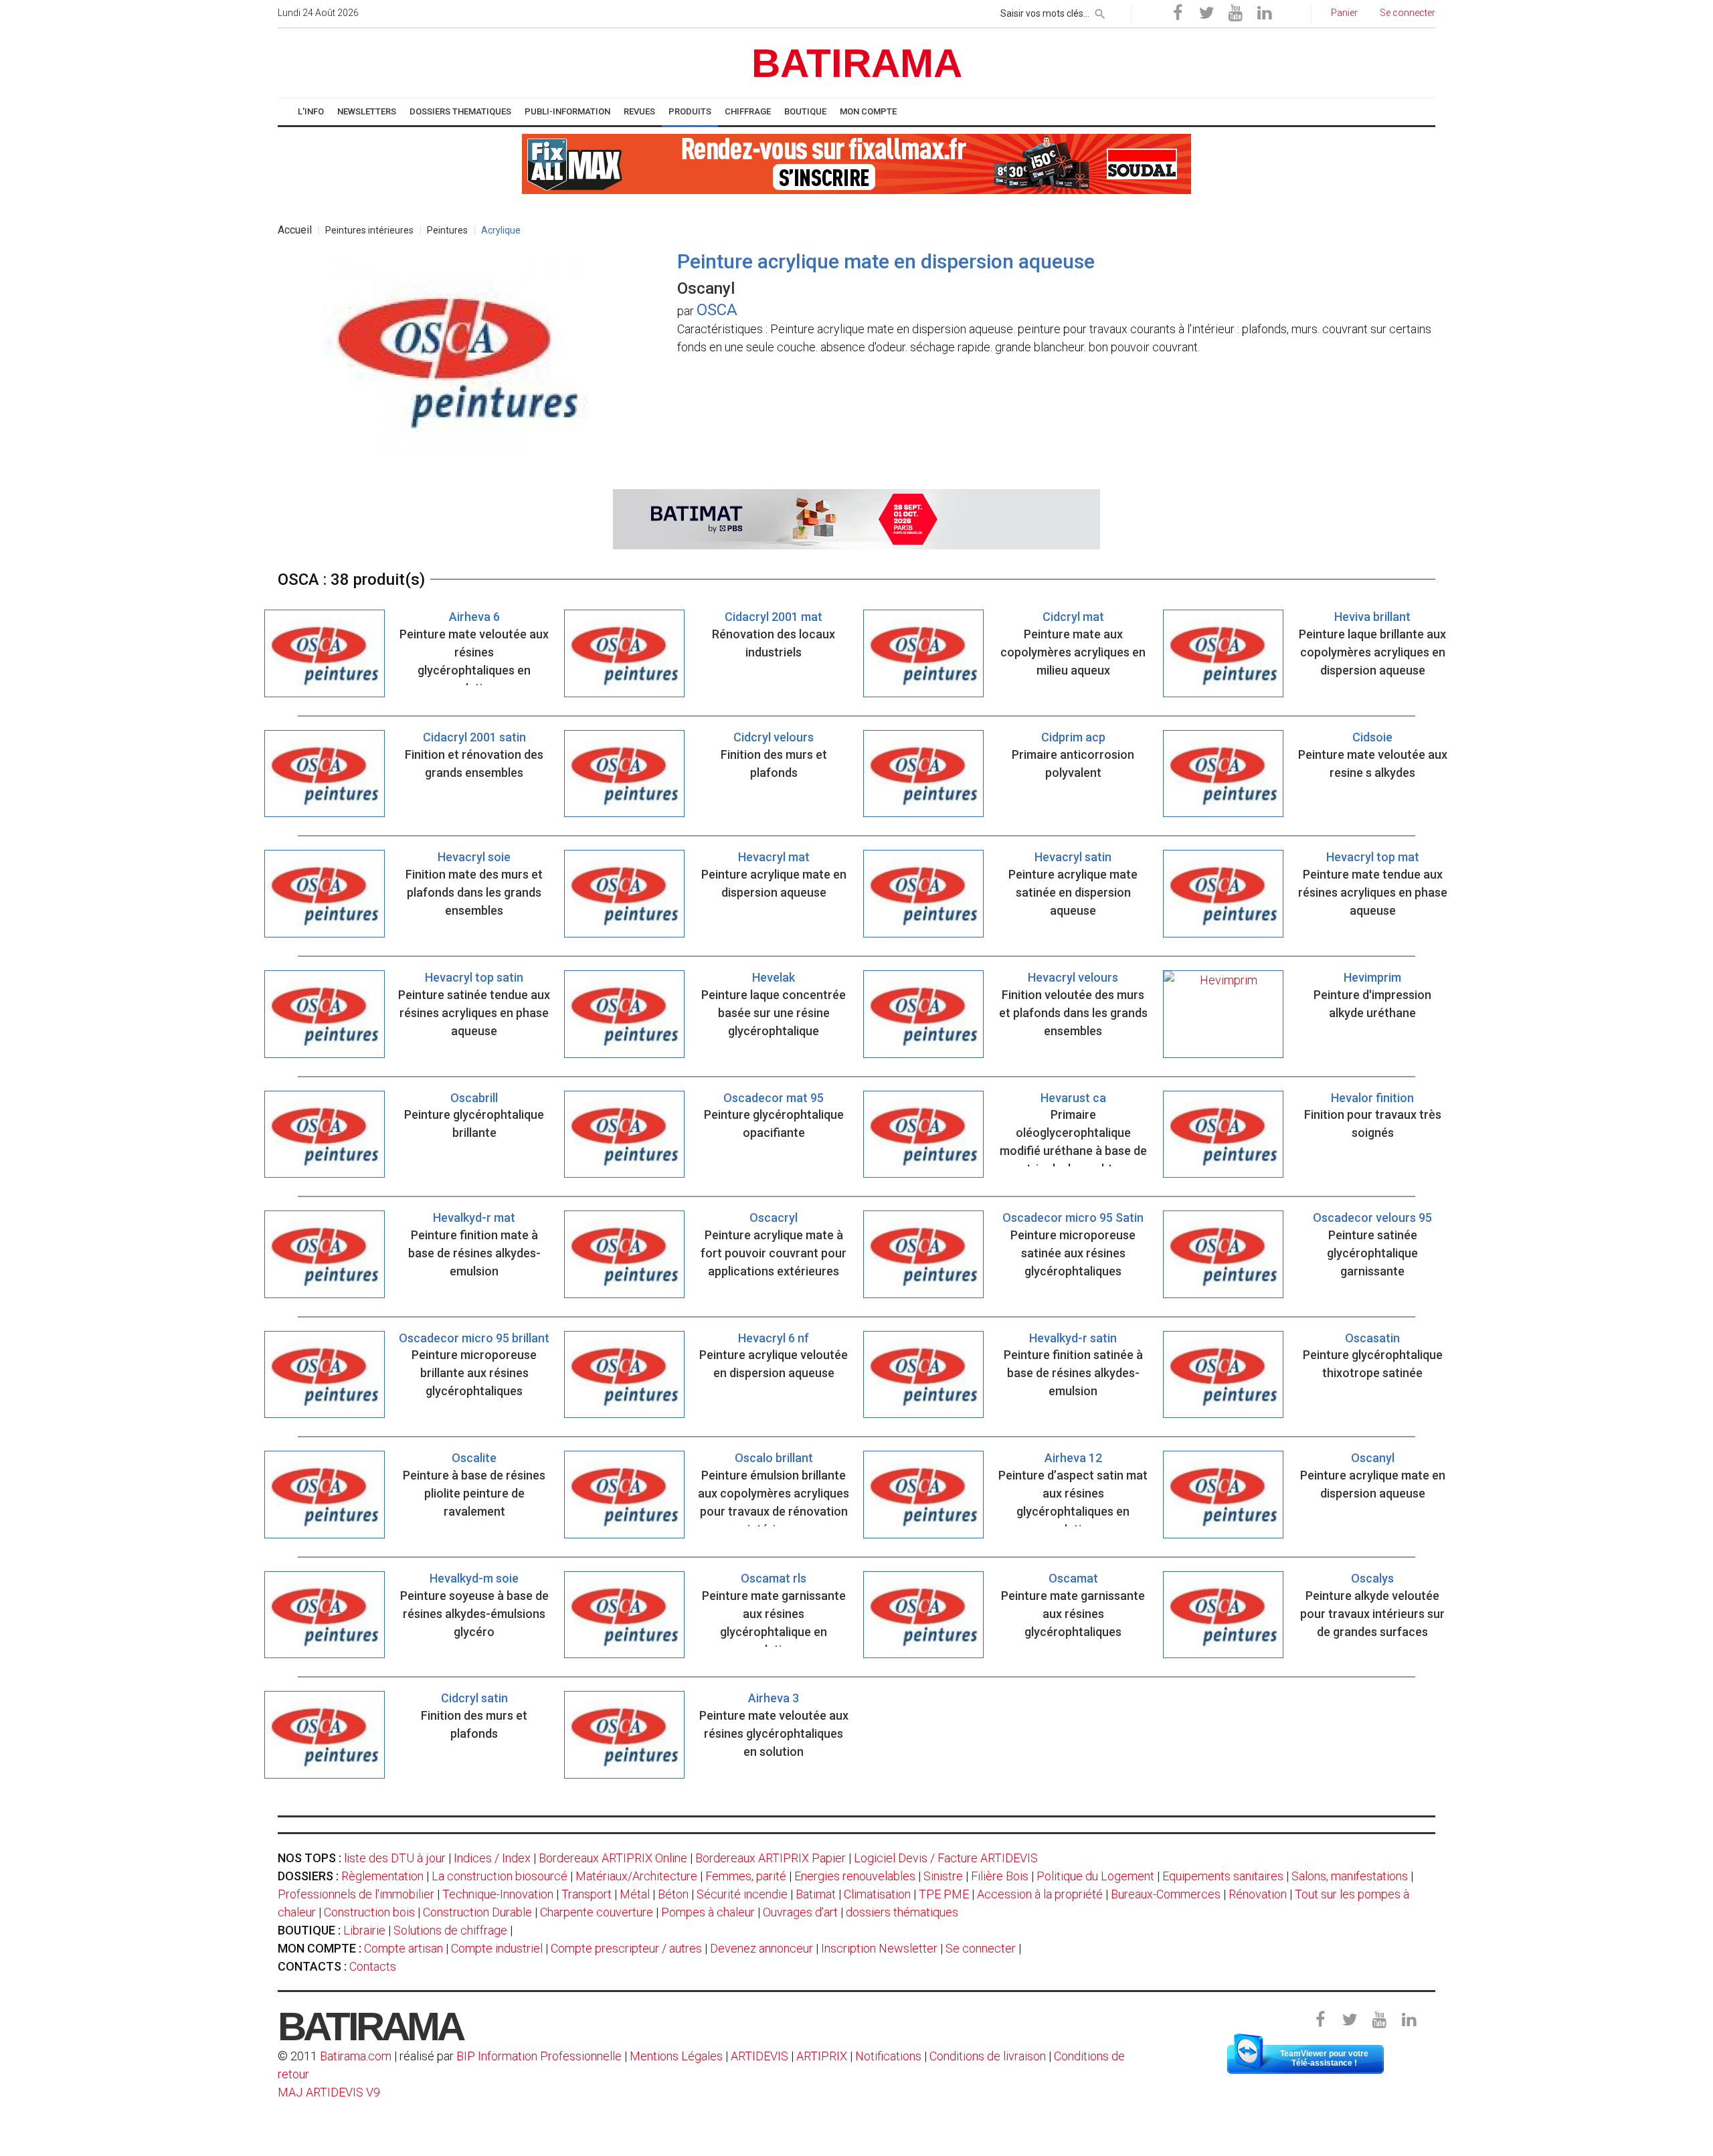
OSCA (717, 310)
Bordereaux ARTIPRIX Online (613, 1858)
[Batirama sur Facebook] (1178, 13)
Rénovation (1258, 1894)
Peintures (447, 230)
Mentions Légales (676, 2056)
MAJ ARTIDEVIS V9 (329, 2092)
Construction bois (369, 1912)
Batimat (816, 1894)
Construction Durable (477, 1912)
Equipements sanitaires (1223, 1876)
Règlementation (382, 1876)
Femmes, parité (746, 1876)
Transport (587, 1894)
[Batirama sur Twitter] (1206, 13)
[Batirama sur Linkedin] (1264, 13)
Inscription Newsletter (879, 1948)
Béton (673, 1894)
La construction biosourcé (500, 1876)
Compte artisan (403, 1948)
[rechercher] (1100, 11)
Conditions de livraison (988, 2056)
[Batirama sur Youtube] (1235, 13)
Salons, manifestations (1350, 1876)
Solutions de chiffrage (450, 1930)
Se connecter (981, 1948)
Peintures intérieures (369, 230)
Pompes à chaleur (708, 1912)
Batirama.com (356, 2056)
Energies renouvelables (855, 1876)
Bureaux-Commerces (1166, 1894)
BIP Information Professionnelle (539, 2056)
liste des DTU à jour (395, 1858)
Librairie (364, 1930)
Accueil (295, 230)
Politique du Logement (1095, 1876)
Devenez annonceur (761, 1948)
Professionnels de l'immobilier (356, 1894)
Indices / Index (492, 1858)
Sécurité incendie (742, 1894)
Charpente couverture (597, 1912)
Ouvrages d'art (800, 1912)
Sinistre (943, 1876)
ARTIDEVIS (759, 2056)
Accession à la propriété (1040, 1894)
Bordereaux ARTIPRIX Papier (771, 1858)
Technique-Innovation (498, 1894)
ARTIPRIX (822, 2056)
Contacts (373, 1966)
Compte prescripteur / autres (626, 1948)
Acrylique (501, 230)
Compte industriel (497, 1948)
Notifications (890, 2056)
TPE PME (944, 1894)
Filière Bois (1000, 1876)
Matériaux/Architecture (636, 1876)
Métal (635, 1894)
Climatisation (877, 1894)
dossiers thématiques (902, 1912)
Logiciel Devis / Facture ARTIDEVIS (946, 1858)
